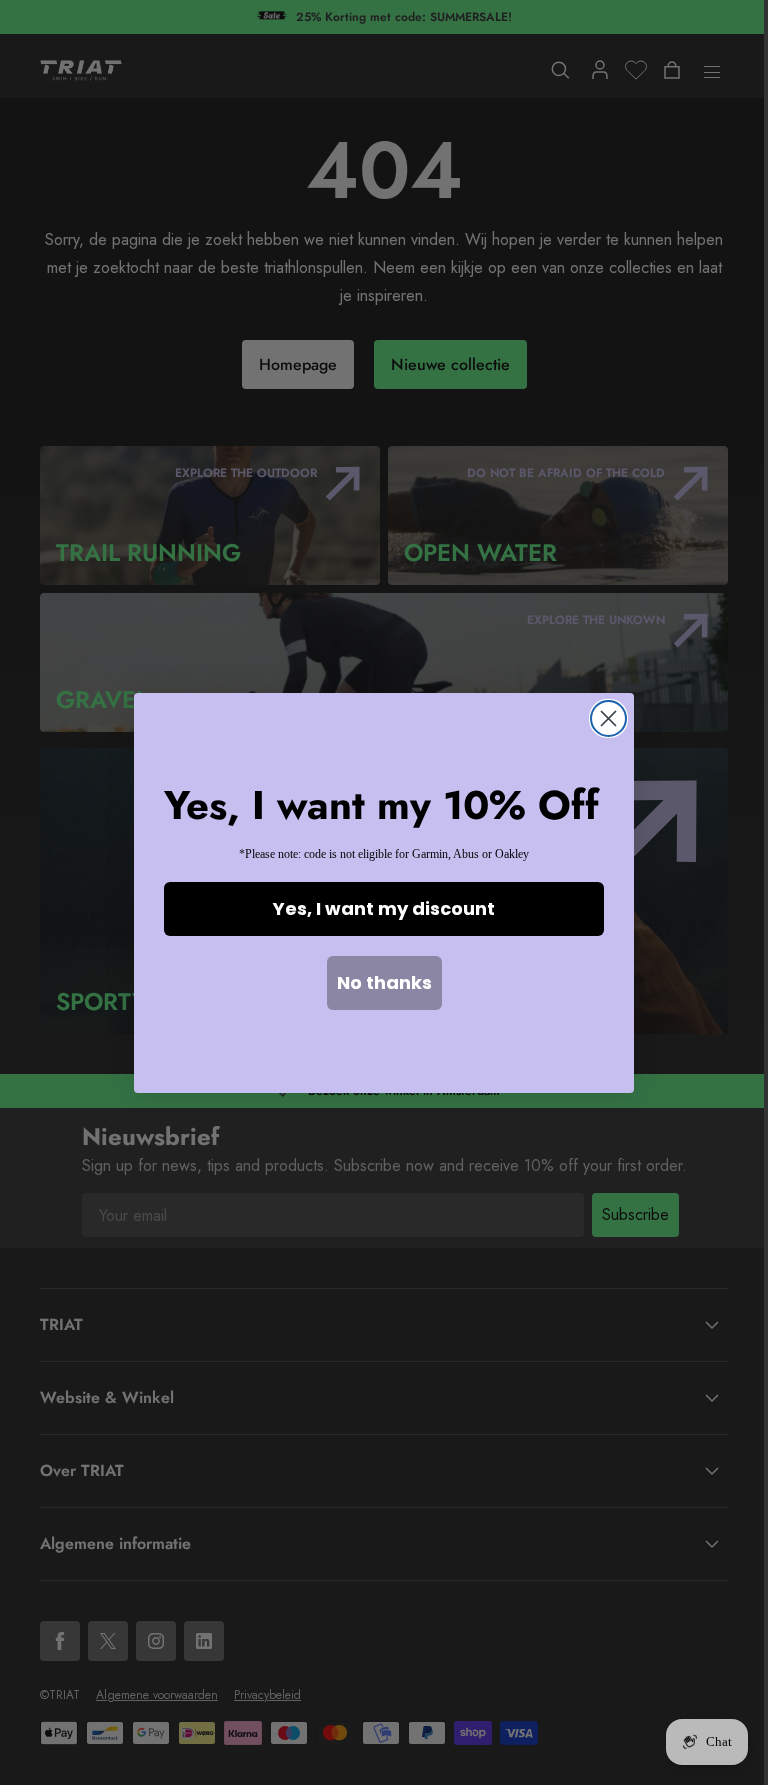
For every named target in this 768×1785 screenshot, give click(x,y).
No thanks (384, 982)
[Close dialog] (608, 718)
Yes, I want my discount (384, 908)
